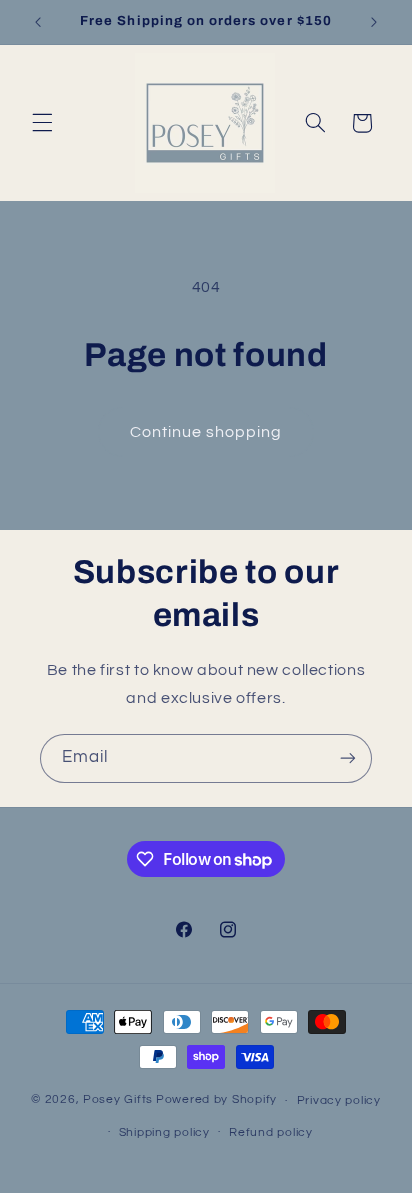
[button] (42, 123)
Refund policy (271, 1132)
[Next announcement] (374, 22)
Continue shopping (206, 432)
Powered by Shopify (216, 1100)
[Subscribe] (348, 758)
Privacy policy (339, 1100)
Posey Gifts (118, 1100)
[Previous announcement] (38, 22)
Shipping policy (164, 1132)
